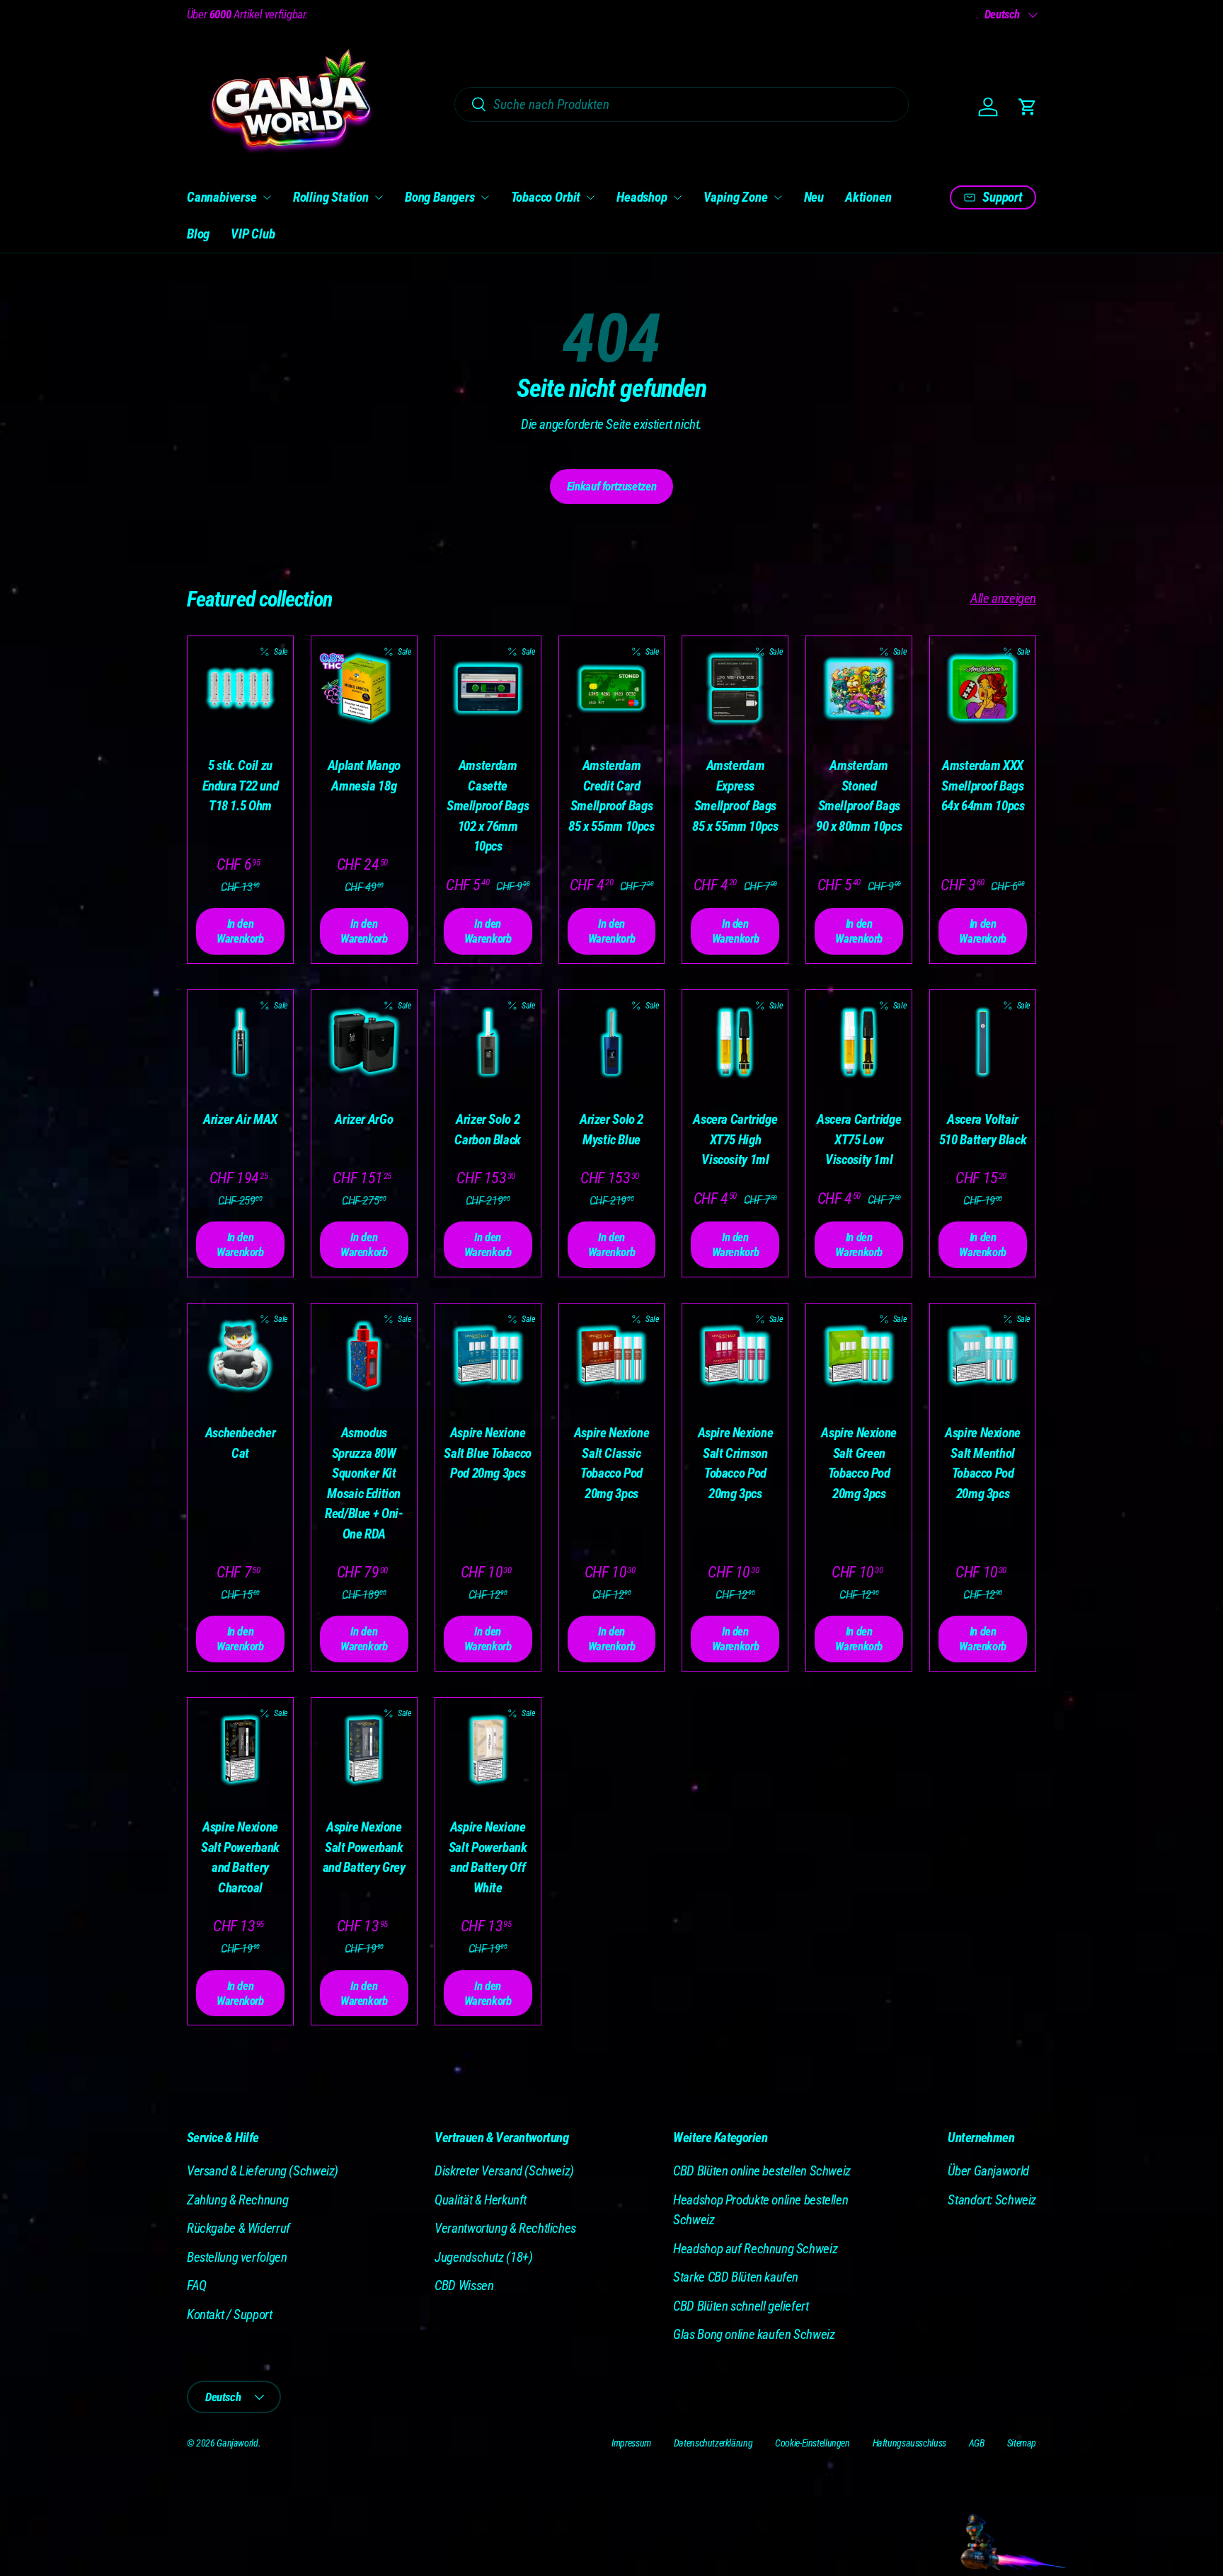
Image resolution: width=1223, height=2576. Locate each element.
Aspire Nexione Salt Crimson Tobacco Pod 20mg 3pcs (736, 1463)
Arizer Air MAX (240, 1119)
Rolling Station (331, 197)
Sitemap (1022, 2443)
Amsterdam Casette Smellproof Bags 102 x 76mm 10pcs (488, 806)
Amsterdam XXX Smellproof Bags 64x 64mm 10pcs (983, 786)
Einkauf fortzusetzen (611, 486)
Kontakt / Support (230, 2315)
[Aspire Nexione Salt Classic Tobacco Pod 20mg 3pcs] (612, 1356)
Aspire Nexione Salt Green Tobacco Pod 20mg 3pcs (859, 1463)
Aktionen (868, 197)
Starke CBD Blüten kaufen (736, 2277)
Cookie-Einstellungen (812, 2443)
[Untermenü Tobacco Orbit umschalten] (590, 197)
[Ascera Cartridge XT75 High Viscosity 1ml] (735, 1043)
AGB (977, 2443)
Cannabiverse (222, 197)
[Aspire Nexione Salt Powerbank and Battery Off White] (488, 1750)
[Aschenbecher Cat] (240, 1356)
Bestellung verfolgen (237, 2257)
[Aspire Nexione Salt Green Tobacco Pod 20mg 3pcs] (859, 1356)
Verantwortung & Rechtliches (505, 2228)
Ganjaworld (237, 2443)
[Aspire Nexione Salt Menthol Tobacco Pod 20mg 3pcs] (983, 1356)
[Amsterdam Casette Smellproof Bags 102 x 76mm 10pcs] (488, 689)
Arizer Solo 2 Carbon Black (487, 1129)
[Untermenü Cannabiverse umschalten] (267, 197)
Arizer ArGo (364, 1119)
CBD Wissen (464, 2285)
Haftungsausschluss (909, 2443)
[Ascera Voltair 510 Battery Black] (983, 1043)
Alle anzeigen (1003, 598)
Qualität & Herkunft (481, 2200)
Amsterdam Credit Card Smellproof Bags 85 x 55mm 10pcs (611, 796)
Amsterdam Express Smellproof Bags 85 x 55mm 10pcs (735, 796)
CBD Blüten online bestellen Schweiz (762, 2171)
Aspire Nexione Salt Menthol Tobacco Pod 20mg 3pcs (983, 1463)
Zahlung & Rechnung (237, 2200)
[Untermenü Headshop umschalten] (677, 197)
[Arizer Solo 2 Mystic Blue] (612, 1043)
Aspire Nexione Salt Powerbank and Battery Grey (364, 1847)
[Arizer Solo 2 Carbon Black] (488, 1043)
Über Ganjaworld (988, 2171)
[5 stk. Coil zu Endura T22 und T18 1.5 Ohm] (240, 689)
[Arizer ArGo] (364, 1043)
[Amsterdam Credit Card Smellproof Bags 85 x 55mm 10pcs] (612, 689)
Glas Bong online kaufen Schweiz (754, 2334)
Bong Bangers (440, 197)
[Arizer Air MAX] (240, 1043)
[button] (1028, 107)
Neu (814, 197)
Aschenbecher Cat (240, 1443)
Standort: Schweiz (992, 2200)
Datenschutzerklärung (713, 2443)
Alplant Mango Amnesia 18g (364, 776)
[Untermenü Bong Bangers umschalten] (485, 197)
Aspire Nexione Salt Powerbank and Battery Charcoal (240, 1857)
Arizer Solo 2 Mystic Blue (611, 1129)
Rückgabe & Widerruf (239, 2228)
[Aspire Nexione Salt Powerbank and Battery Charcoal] (240, 1750)
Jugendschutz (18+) (483, 2257)
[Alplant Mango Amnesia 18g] (364, 689)
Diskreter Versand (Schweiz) (504, 2171)
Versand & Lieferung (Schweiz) (263, 2171)
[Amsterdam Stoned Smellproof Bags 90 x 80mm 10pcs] (859, 689)
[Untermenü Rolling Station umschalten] (379, 197)
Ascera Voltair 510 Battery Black (983, 1129)
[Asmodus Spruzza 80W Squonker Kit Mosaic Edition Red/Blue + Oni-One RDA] (364, 1356)
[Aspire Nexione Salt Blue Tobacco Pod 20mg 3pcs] (488, 1356)
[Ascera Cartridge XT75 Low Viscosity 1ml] (859, 1043)
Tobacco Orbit (546, 197)
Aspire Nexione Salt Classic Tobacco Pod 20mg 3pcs (612, 1463)
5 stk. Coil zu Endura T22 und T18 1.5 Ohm (241, 786)
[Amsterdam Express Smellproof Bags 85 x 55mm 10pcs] (735, 689)
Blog (198, 234)
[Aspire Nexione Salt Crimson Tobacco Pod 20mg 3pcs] (735, 1356)
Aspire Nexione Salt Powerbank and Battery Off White (488, 1857)
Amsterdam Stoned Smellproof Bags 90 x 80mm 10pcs (859, 796)
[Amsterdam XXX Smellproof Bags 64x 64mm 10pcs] (983, 689)
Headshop (642, 197)
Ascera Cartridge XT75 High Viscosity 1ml (735, 1139)
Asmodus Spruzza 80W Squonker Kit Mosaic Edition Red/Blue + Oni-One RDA (364, 1483)
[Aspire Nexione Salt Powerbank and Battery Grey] (364, 1750)
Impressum (631, 2443)
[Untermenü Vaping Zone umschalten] (778, 197)
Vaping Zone (736, 197)
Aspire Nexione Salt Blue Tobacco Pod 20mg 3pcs (488, 1453)
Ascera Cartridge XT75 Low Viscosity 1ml (859, 1139)
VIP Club (253, 234)
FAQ (197, 2285)
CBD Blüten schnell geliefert (741, 2306)
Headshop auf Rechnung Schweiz (755, 2249)
